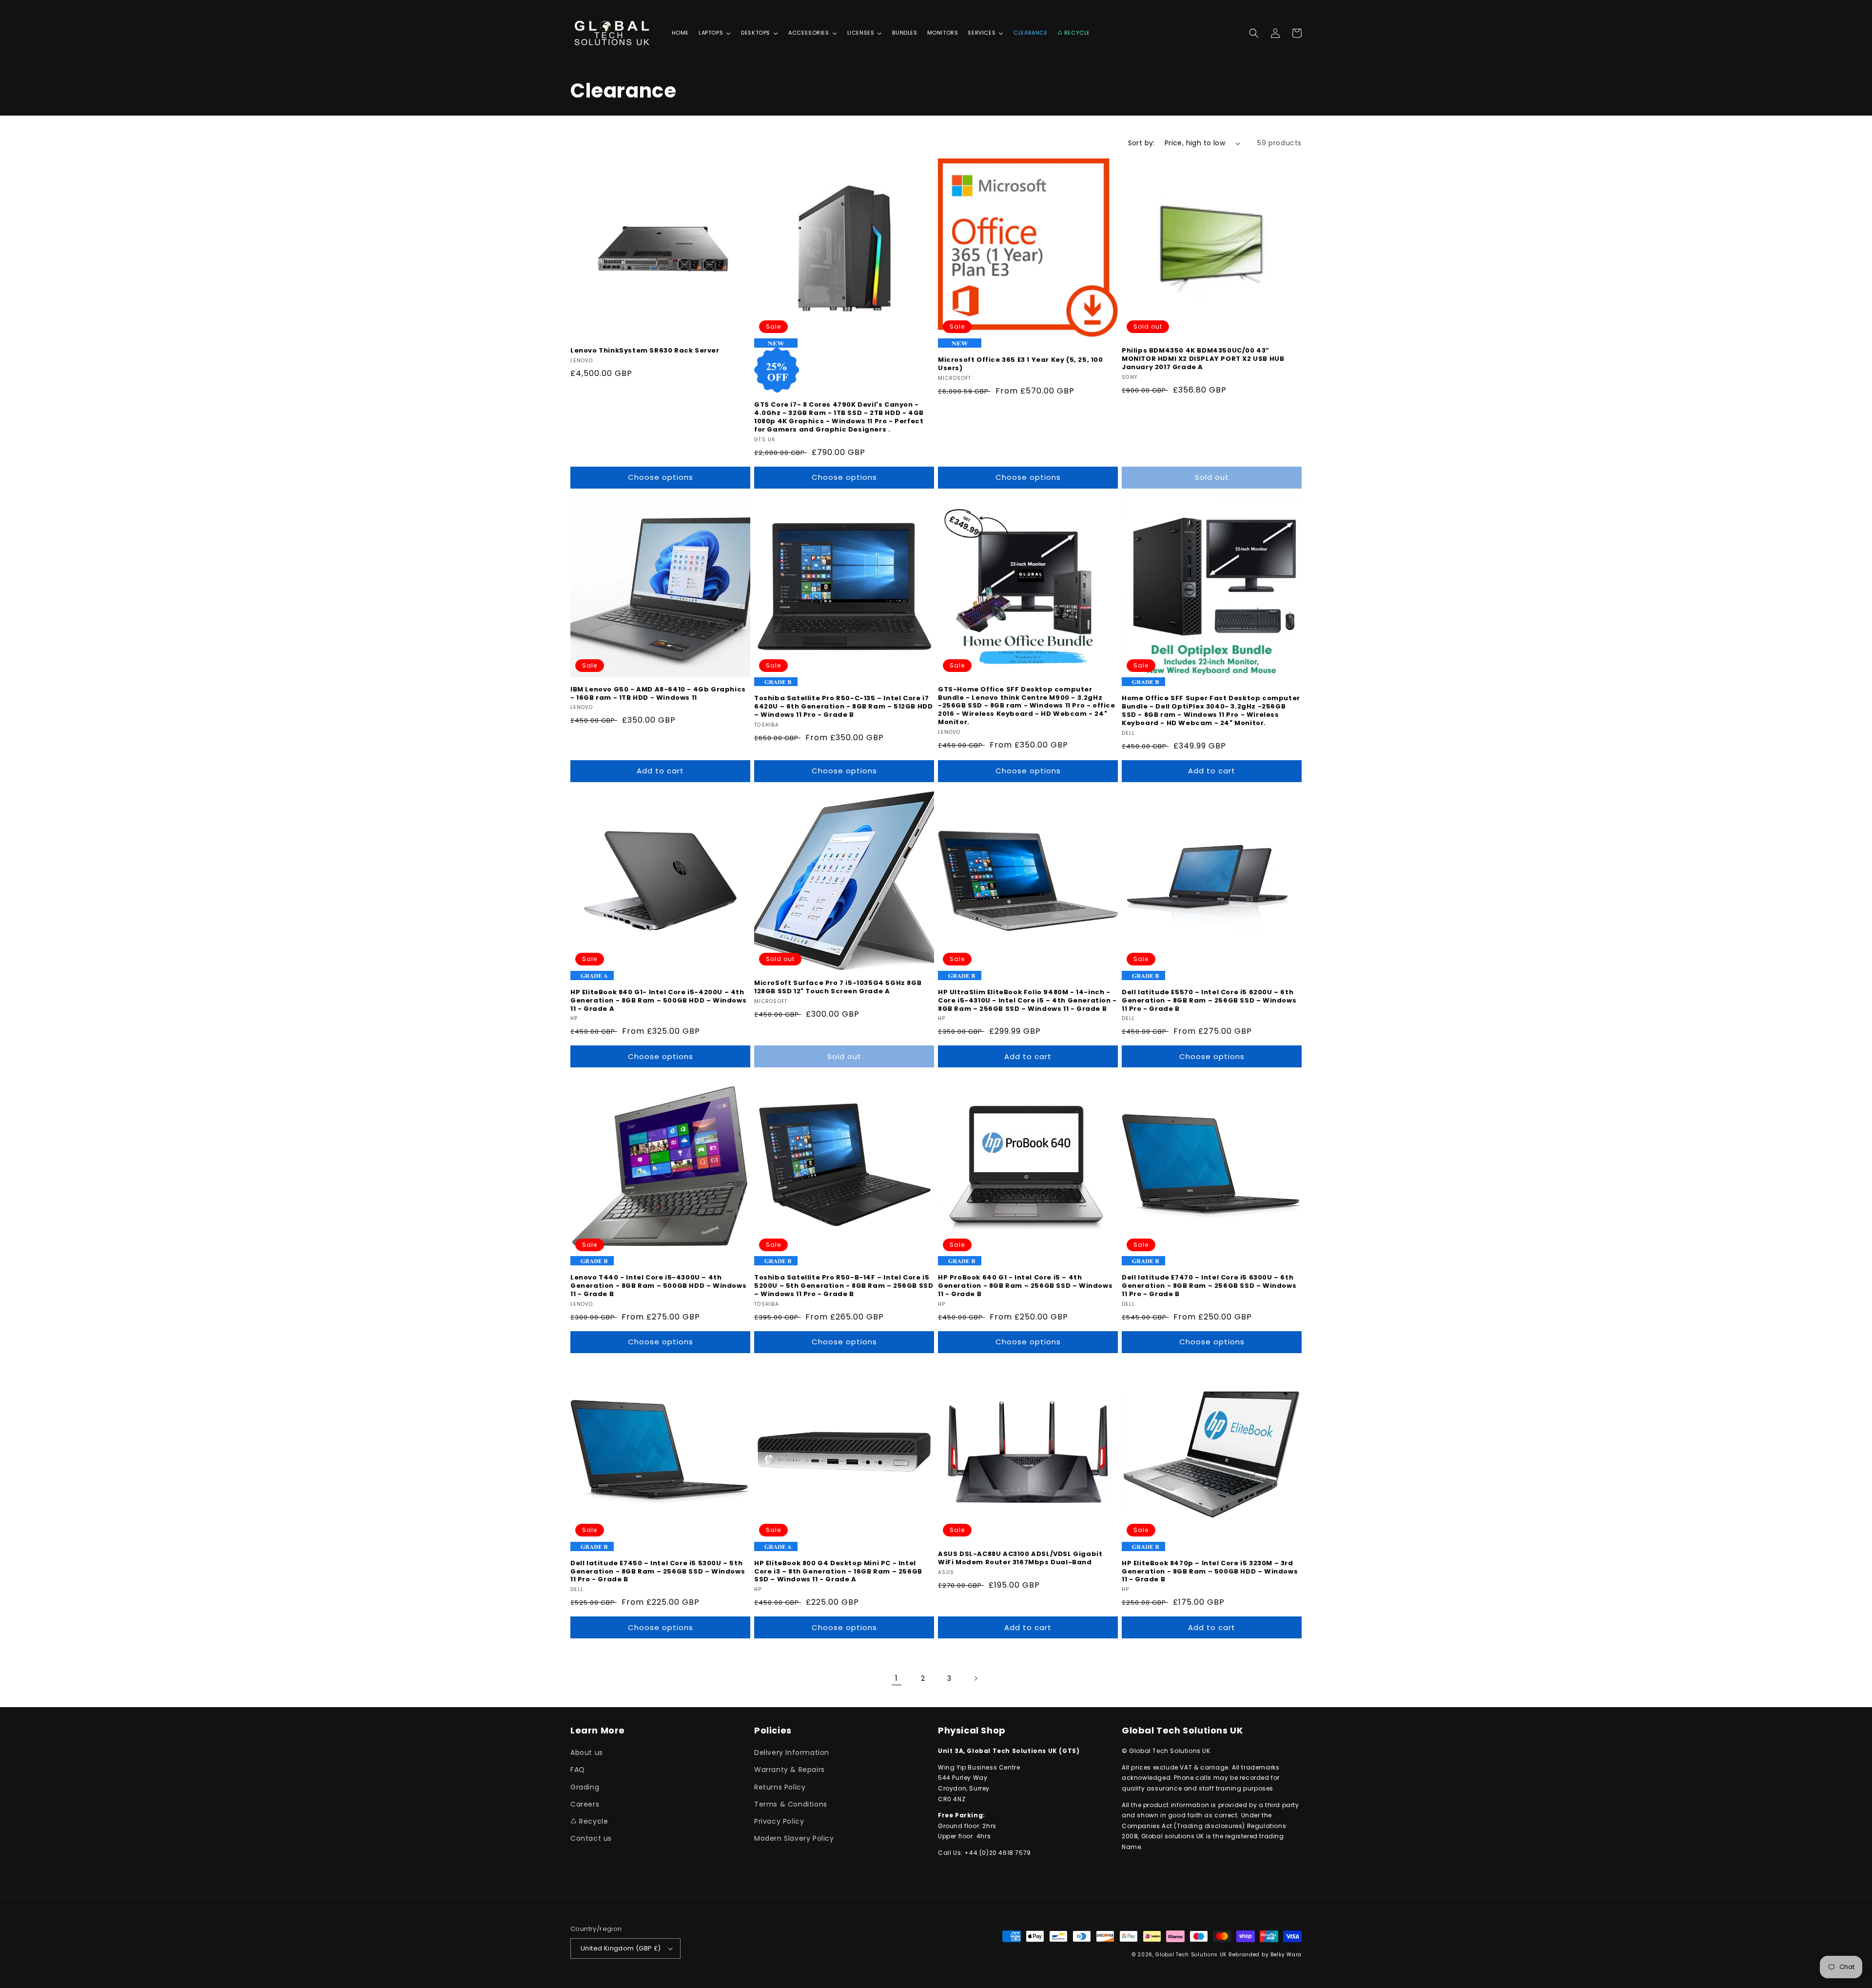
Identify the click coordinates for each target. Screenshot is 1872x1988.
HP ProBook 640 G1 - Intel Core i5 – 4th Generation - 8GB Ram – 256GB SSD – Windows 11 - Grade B (1025, 1286)
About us (587, 1752)
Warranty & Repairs (790, 1770)
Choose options (661, 477)
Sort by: (1141, 143)
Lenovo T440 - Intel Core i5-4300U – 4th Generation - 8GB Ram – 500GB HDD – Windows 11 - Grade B (658, 1286)
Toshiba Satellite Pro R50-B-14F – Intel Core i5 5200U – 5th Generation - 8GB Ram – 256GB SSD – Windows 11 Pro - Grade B (844, 1286)
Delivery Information (792, 1752)
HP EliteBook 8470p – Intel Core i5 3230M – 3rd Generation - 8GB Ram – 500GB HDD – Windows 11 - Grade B (1210, 1572)
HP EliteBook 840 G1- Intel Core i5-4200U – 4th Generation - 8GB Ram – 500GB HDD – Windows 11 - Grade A (658, 1001)
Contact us (591, 1838)
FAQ (578, 1770)
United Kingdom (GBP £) (621, 1948)
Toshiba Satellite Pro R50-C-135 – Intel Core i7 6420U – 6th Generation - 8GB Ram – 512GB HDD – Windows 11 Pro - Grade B (843, 707)
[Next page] (975, 1678)
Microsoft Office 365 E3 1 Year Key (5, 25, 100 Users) (1021, 364)
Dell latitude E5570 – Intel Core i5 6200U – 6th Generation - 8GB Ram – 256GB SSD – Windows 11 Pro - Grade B (1209, 1001)
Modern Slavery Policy (794, 1838)
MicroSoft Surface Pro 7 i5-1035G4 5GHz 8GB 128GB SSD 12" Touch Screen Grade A (838, 987)
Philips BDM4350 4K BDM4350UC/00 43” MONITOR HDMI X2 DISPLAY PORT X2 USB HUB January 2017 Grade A (1203, 359)
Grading (585, 1787)
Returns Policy (780, 1787)
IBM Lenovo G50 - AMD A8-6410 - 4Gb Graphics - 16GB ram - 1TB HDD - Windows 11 (658, 694)
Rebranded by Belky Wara (1265, 1955)
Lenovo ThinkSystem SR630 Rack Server (645, 351)
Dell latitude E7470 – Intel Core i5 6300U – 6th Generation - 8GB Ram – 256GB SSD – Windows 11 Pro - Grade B (1209, 1286)
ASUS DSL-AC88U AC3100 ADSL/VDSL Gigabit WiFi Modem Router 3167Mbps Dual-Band (1020, 1558)
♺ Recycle (589, 1821)
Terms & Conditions (791, 1804)
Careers (585, 1804)
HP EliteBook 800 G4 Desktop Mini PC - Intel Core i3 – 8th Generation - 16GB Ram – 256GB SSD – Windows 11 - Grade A (838, 1572)
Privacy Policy (779, 1821)
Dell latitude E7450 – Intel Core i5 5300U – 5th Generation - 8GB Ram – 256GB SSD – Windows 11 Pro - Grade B (658, 1572)
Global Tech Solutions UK (1191, 1955)
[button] (1254, 33)
